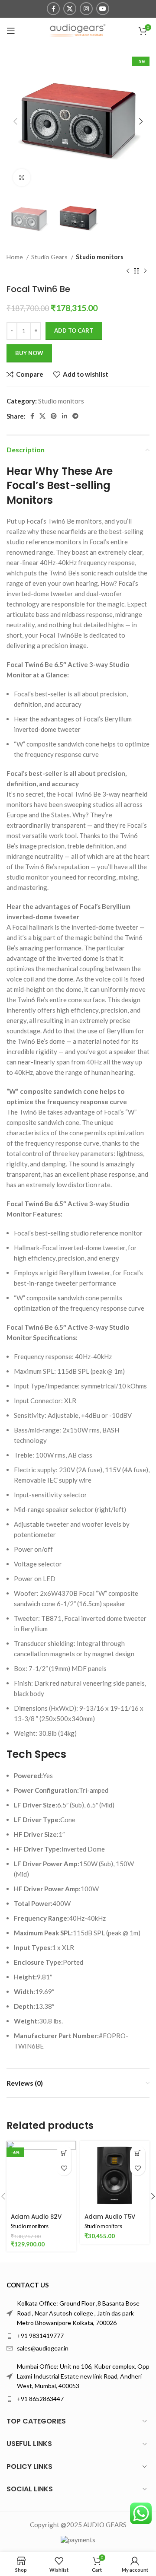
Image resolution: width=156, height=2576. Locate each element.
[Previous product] (128, 271)
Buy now (29, 353)
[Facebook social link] (53, 9)
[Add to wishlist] (64, 2168)
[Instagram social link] (86, 9)
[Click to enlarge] (22, 178)
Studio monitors (100, 257)
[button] (64, 2153)
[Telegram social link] (75, 416)
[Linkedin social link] (65, 416)
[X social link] (70, 9)
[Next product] (145, 271)
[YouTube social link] (103, 9)
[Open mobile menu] (11, 31)
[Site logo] (78, 30)
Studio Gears (50, 257)
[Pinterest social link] (54, 416)
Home (15, 257)
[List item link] (78, 2336)
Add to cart (74, 330)
